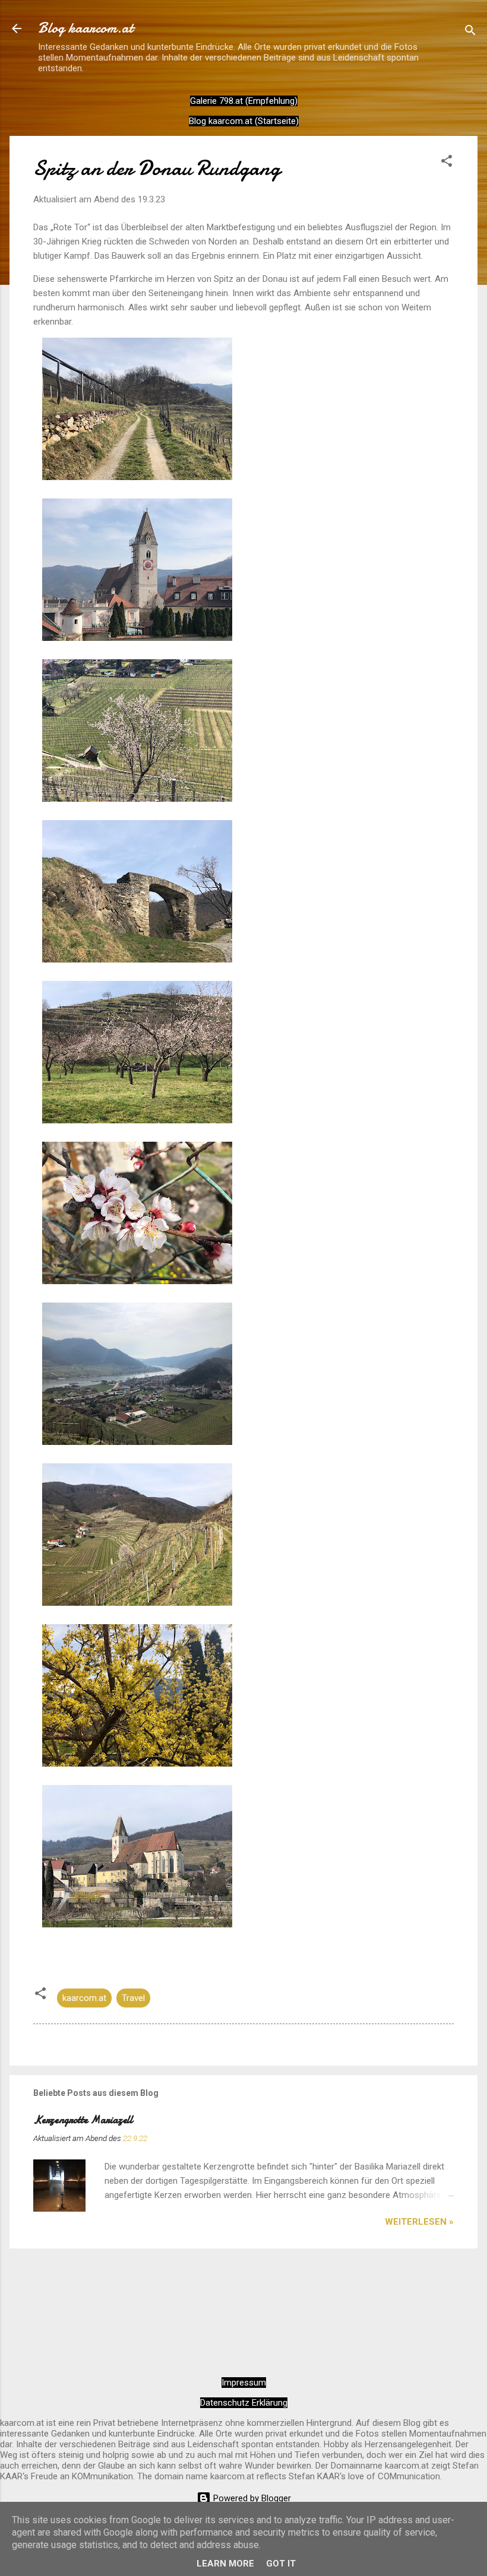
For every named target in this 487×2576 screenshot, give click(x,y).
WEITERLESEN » (419, 2222)
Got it (281, 2564)
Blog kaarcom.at (86, 28)
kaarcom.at (84, 1998)
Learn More (225, 2564)
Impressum (244, 2383)
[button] (447, 163)
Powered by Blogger (251, 2498)
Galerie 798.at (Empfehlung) (244, 101)
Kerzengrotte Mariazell (83, 2120)
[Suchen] (470, 32)
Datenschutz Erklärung (244, 2403)
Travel (133, 1998)
